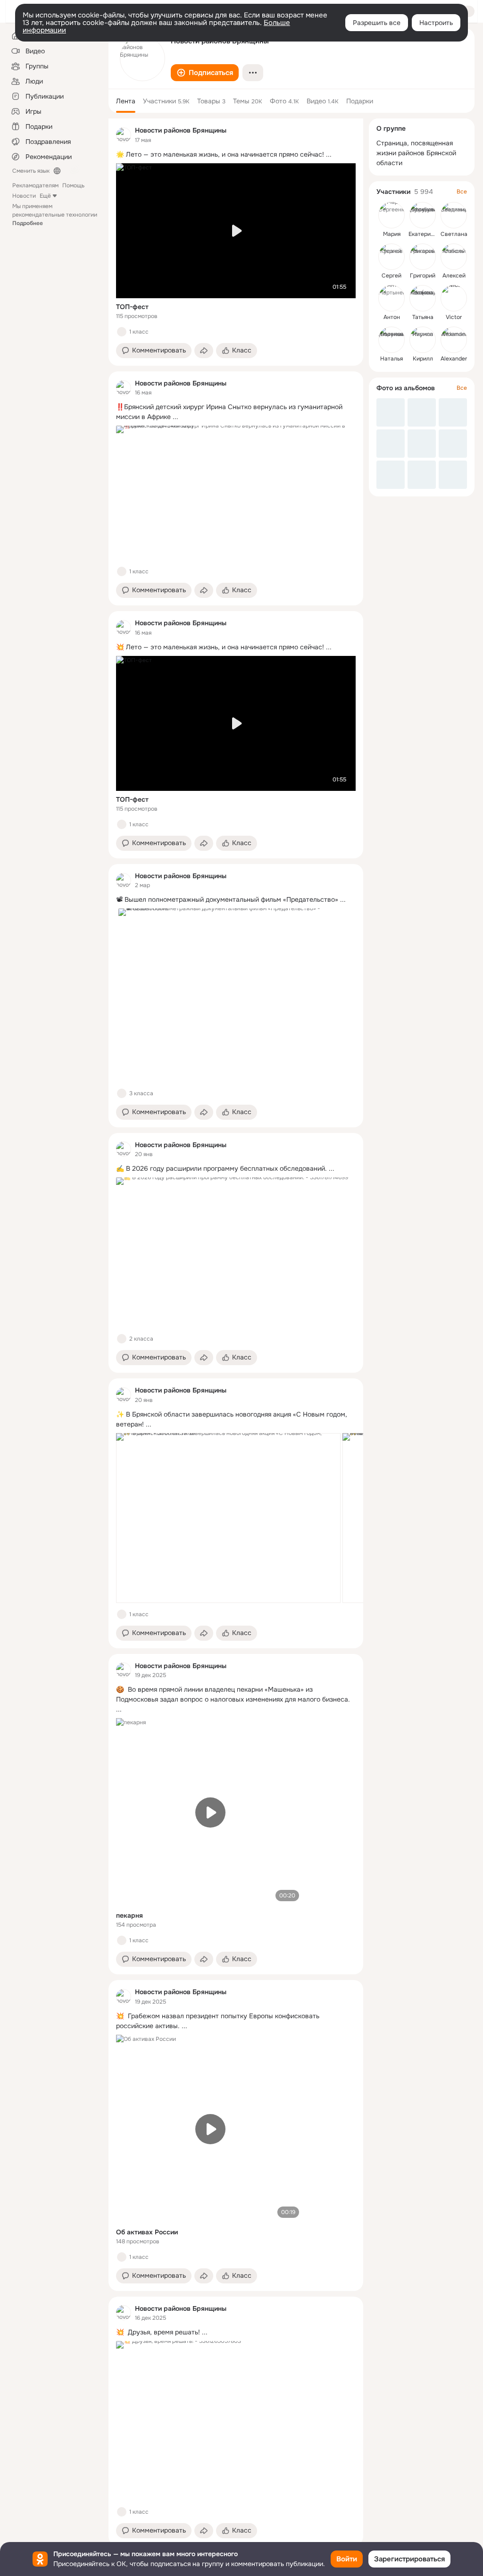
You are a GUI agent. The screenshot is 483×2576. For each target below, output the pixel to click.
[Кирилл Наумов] (423, 340)
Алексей (454, 276)
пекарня (129, 1915)
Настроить (436, 23)
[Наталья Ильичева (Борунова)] (391, 340)
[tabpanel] (236, 1332)
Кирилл (423, 359)
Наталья (391, 359)
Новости (24, 196)
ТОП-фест (132, 307)
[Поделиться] (204, 351)
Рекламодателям (35, 185)
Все (462, 192)
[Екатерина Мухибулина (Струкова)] (423, 215)
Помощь (73, 185)
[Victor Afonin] (454, 298)
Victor (454, 317)
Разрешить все (377, 23)
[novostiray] (124, 135)
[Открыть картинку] (228, 1518)
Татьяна (423, 317)
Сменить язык (31, 171)
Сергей (391, 276)
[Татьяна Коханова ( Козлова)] (423, 298)
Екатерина (423, 234)
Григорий (423, 276)
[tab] (126, 101)
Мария (392, 234)
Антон (392, 317)
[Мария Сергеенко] (391, 215)
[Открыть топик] (236, 155)
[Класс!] (122, 332)
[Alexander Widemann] (454, 340)
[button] (205, 73)
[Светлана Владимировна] (454, 215)
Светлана (454, 234)
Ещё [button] (45, 196)
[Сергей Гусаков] (391, 257)
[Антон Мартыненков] (391, 298)
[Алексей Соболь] (454, 257)
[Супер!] (122, 1614)
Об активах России (147, 2232)
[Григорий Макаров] (423, 257)
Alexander (454, 359)
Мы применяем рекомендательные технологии (55, 215)
